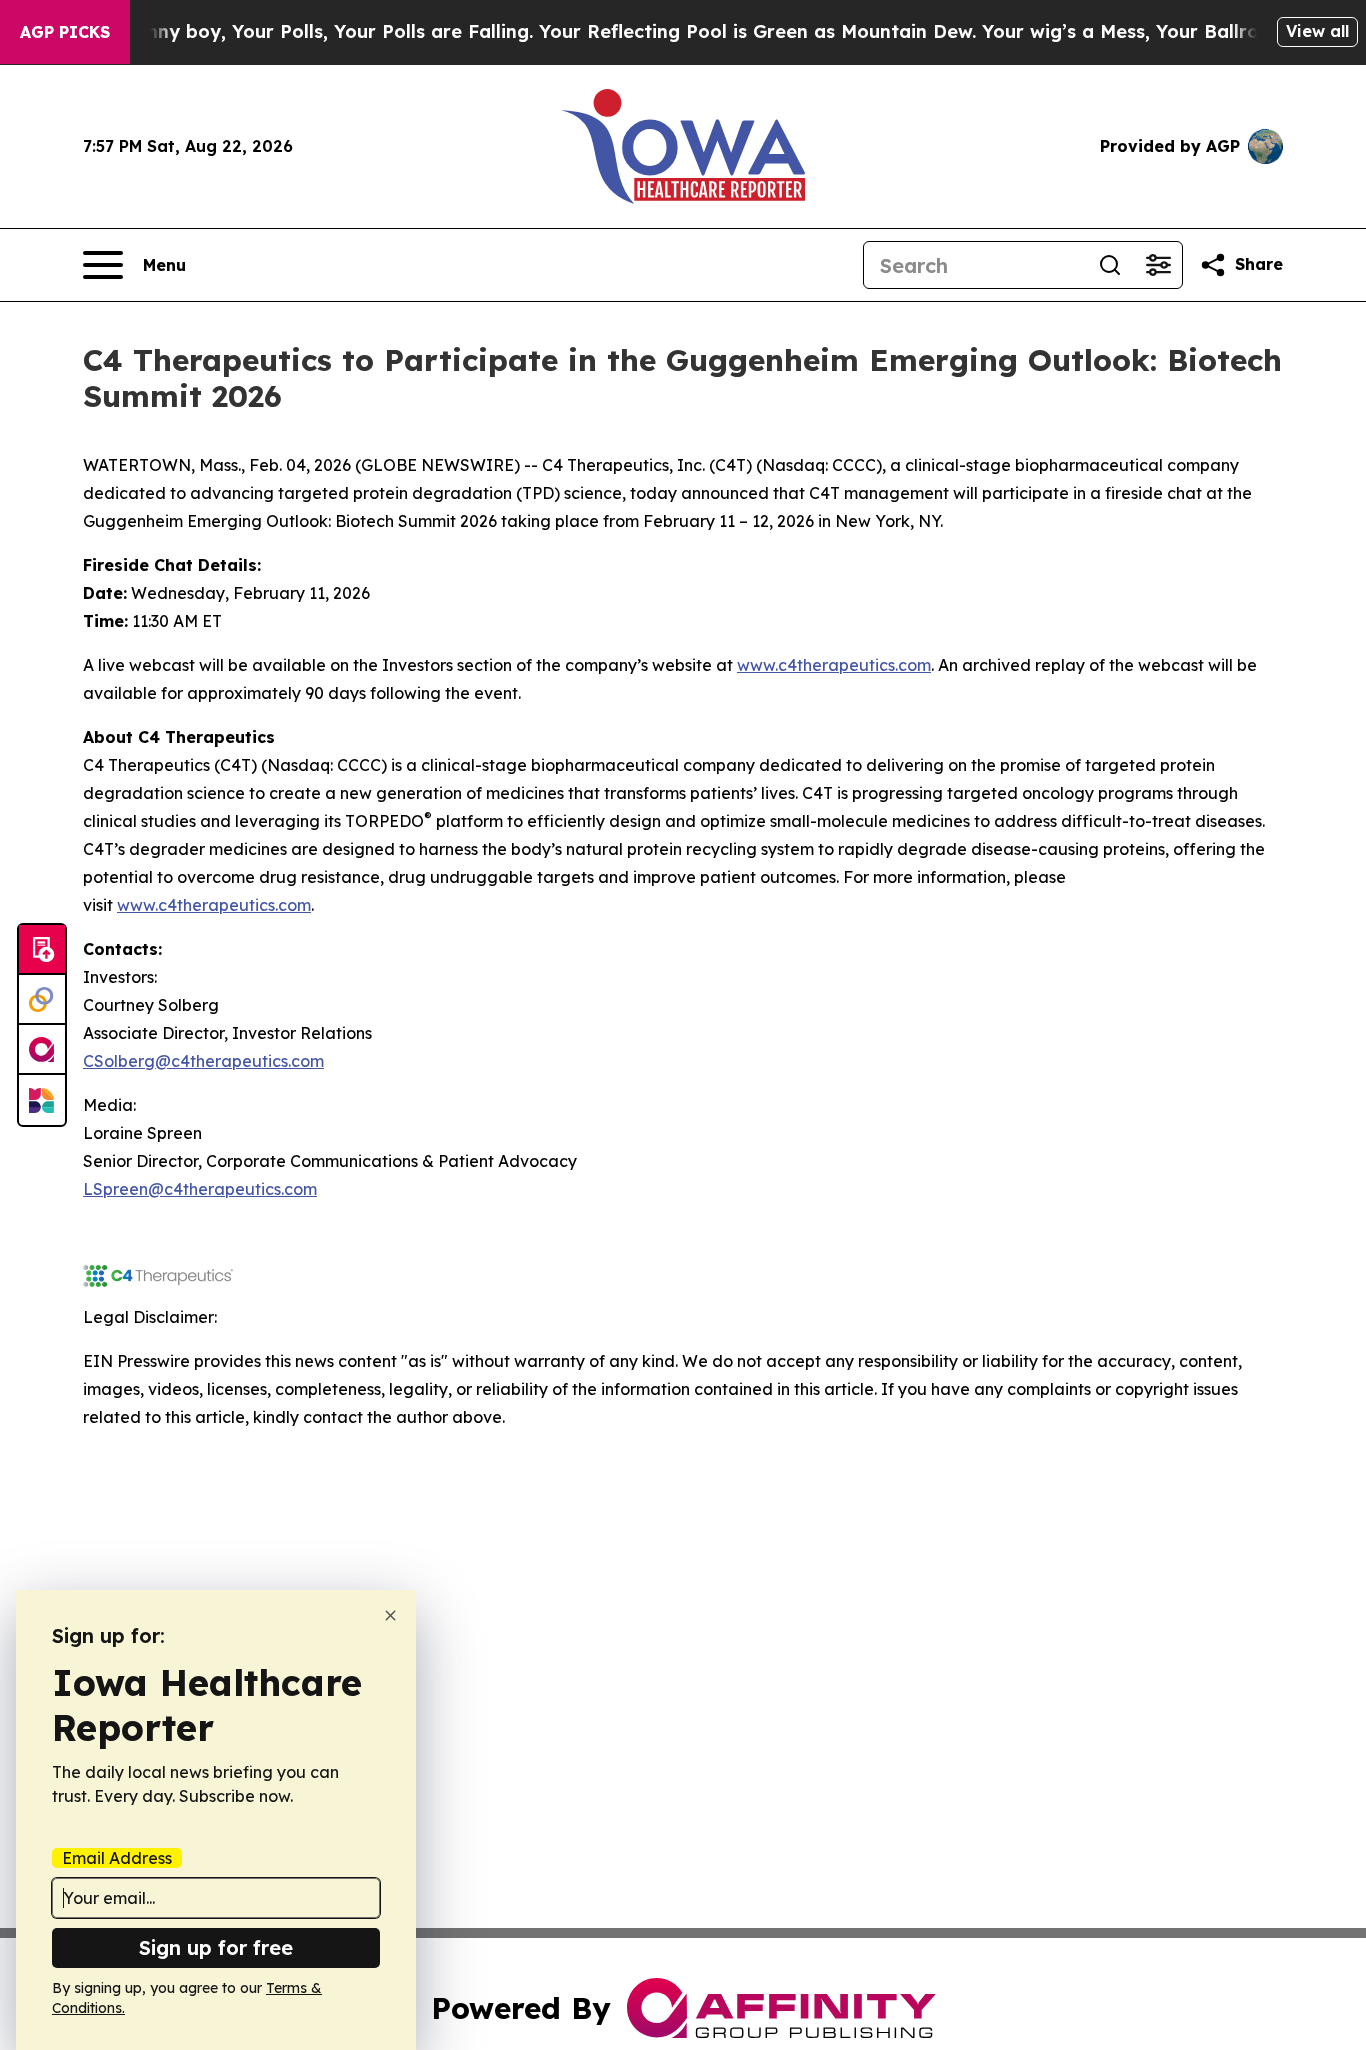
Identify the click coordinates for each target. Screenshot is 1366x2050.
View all (1317, 31)
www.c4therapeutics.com (834, 665)
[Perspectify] (42, 1000)
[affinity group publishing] (42, 1050)
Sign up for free (216, 1947)
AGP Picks (65, 32)
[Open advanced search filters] (1158, 265)
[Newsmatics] (42, 1100)
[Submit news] (42, 950)
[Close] (390, 1615)
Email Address (117, 1858)
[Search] (1110, 265)
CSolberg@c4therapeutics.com (203, 1061)
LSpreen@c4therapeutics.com (200, 1189)
